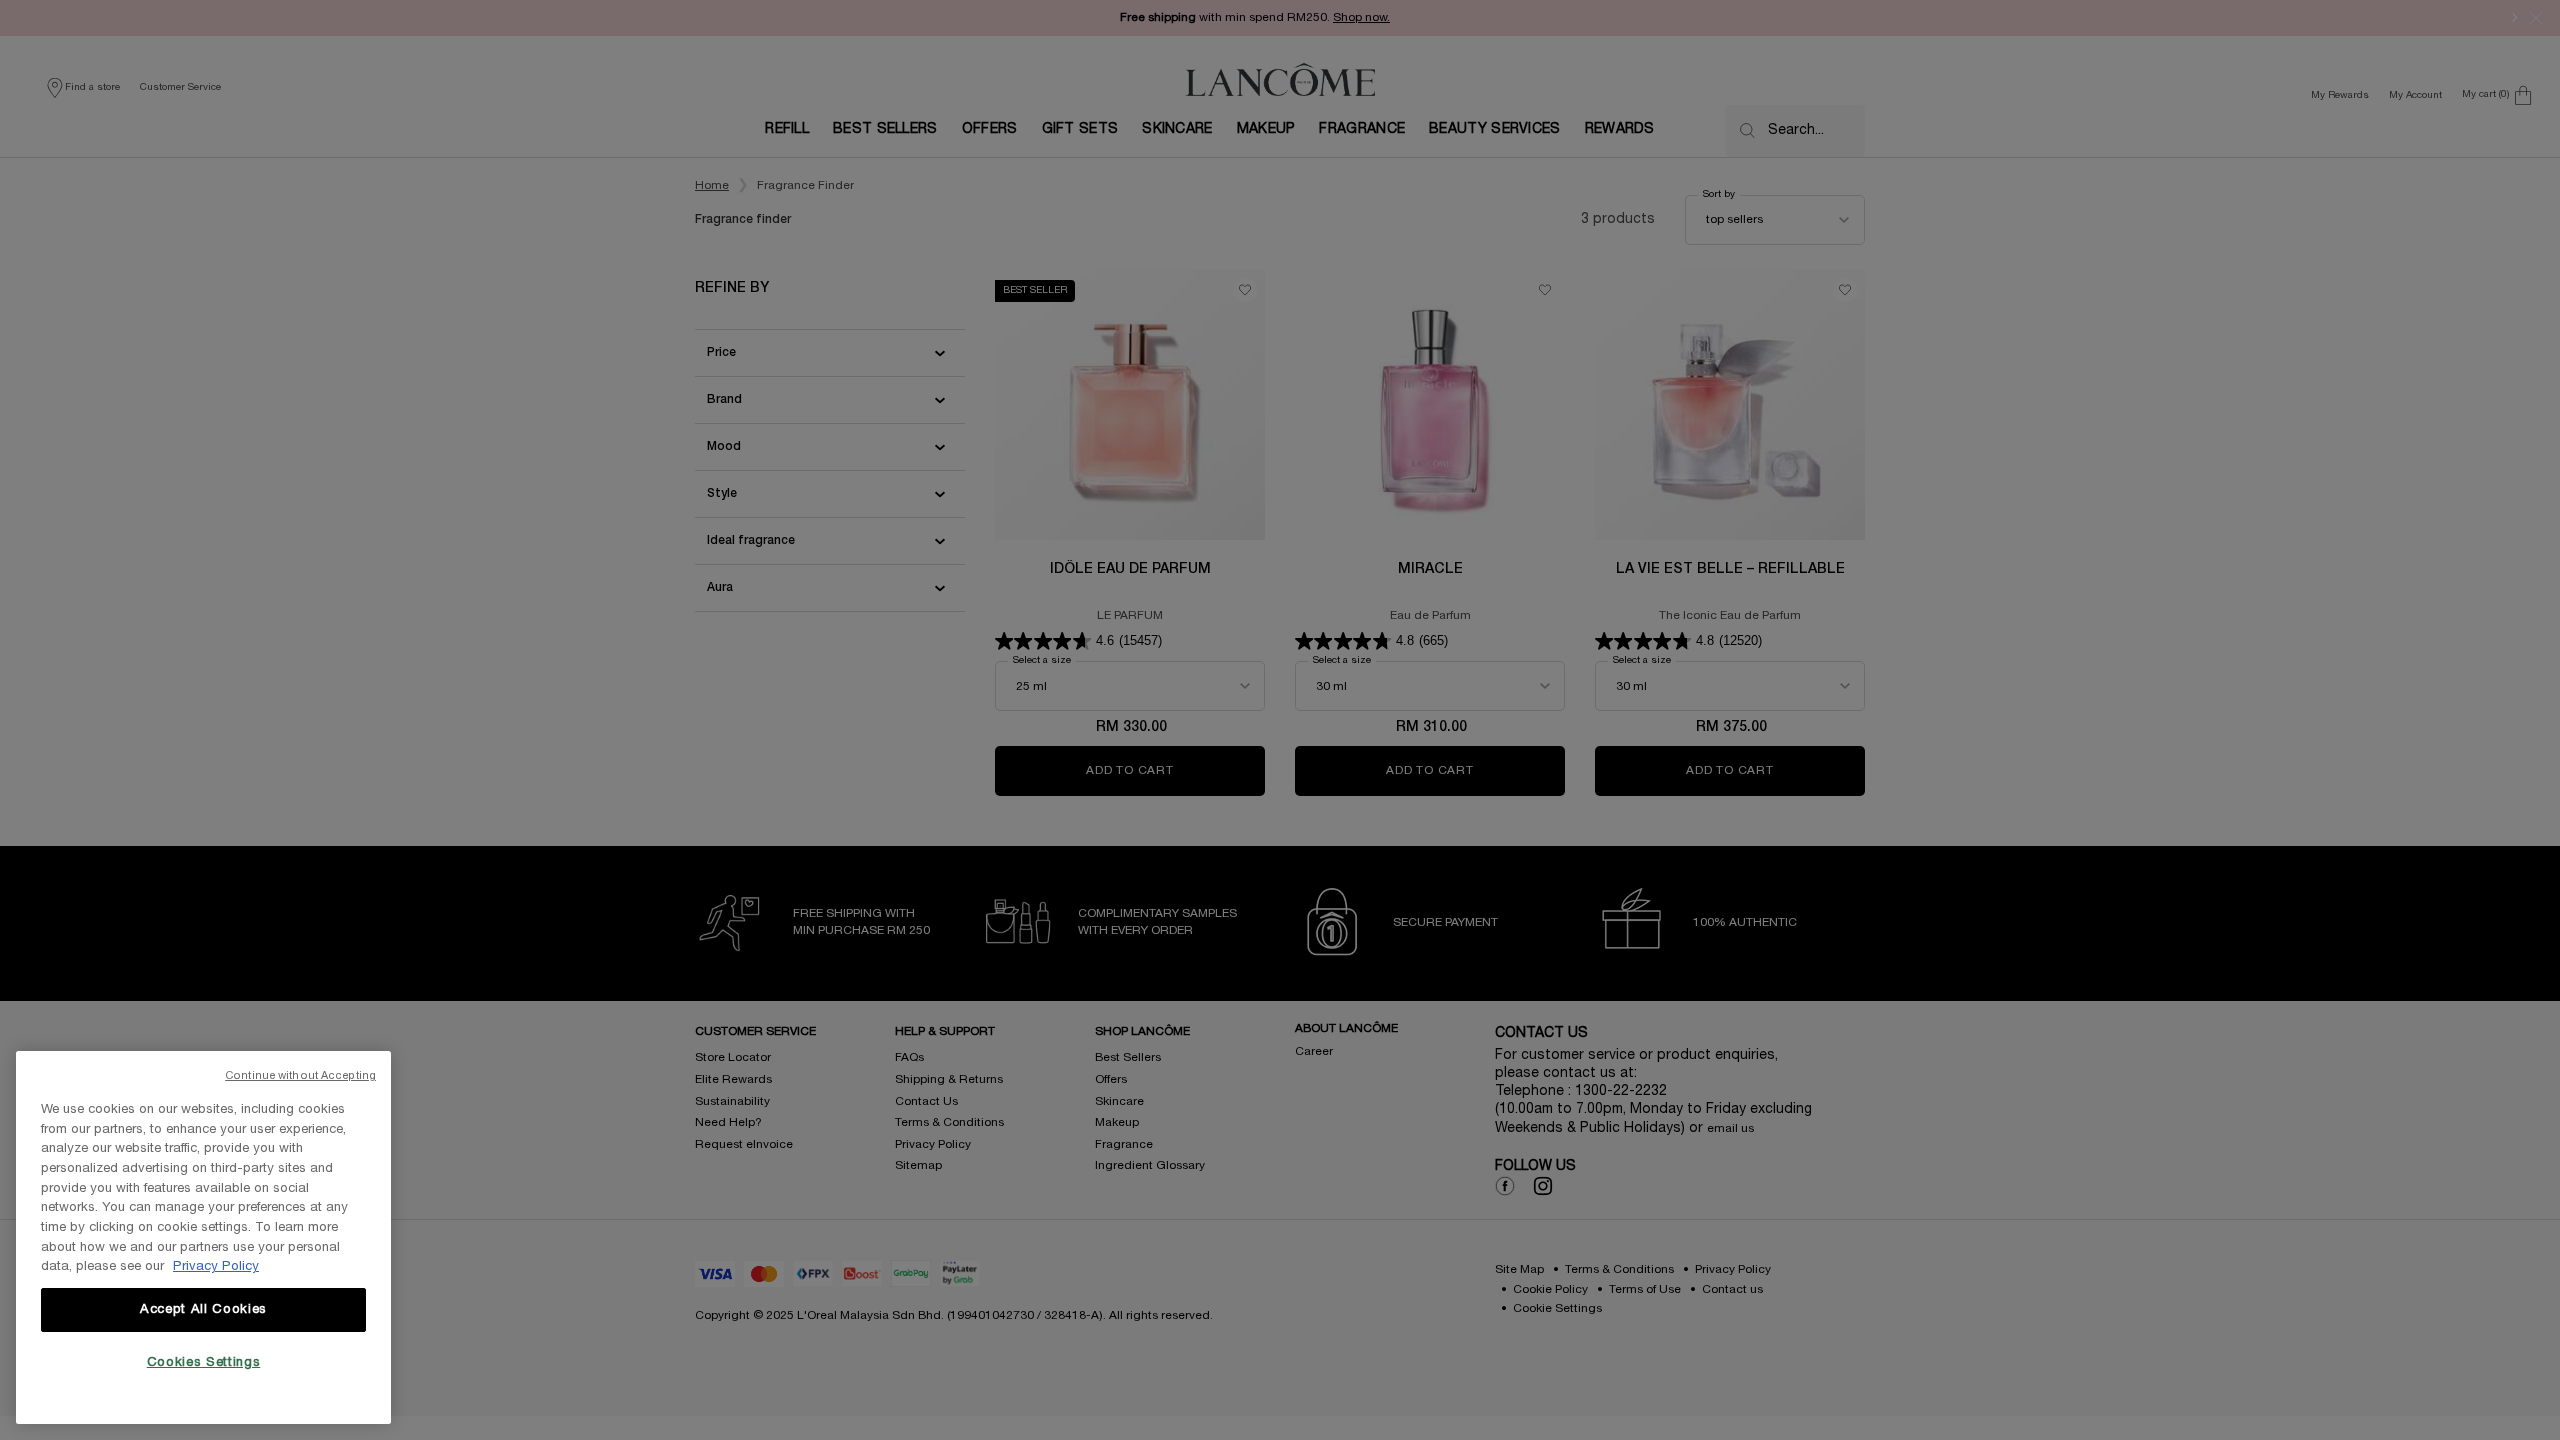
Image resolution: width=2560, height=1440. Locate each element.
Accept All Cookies (203, 1310)
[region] (203, 1237)
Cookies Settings (204, 1363)
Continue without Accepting (300, 1076)
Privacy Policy (216, 1267)
